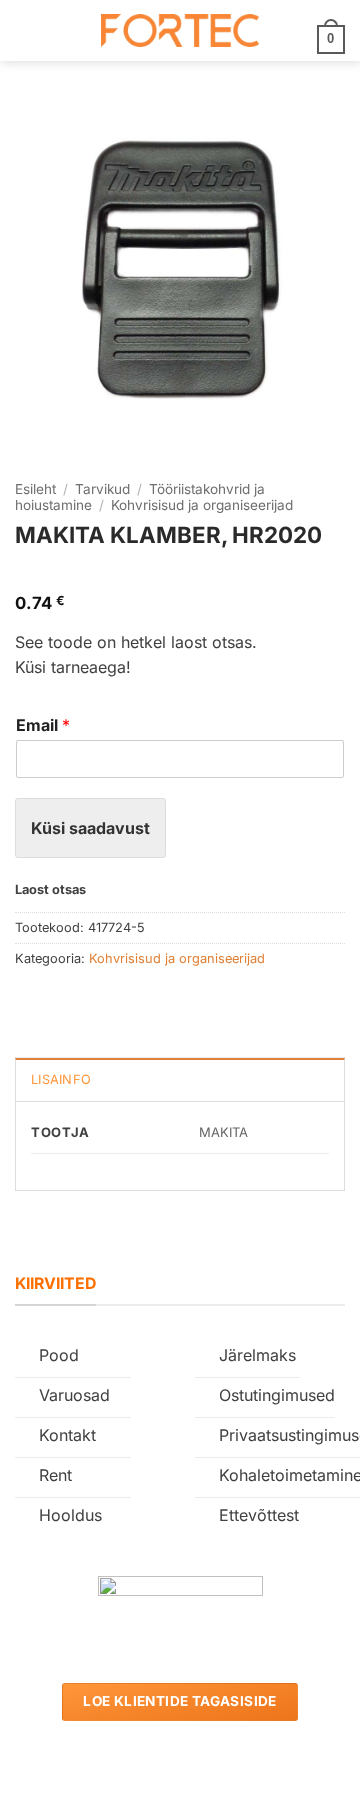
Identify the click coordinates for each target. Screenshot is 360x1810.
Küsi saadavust (90, 828)
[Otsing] (60, 30)
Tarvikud (102, 489)
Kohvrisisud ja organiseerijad (202, 505)
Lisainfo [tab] (61, 1079)
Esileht (35, 489)
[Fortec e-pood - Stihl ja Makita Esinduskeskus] (180, 30)
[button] (27, 30)
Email (43, 725)
